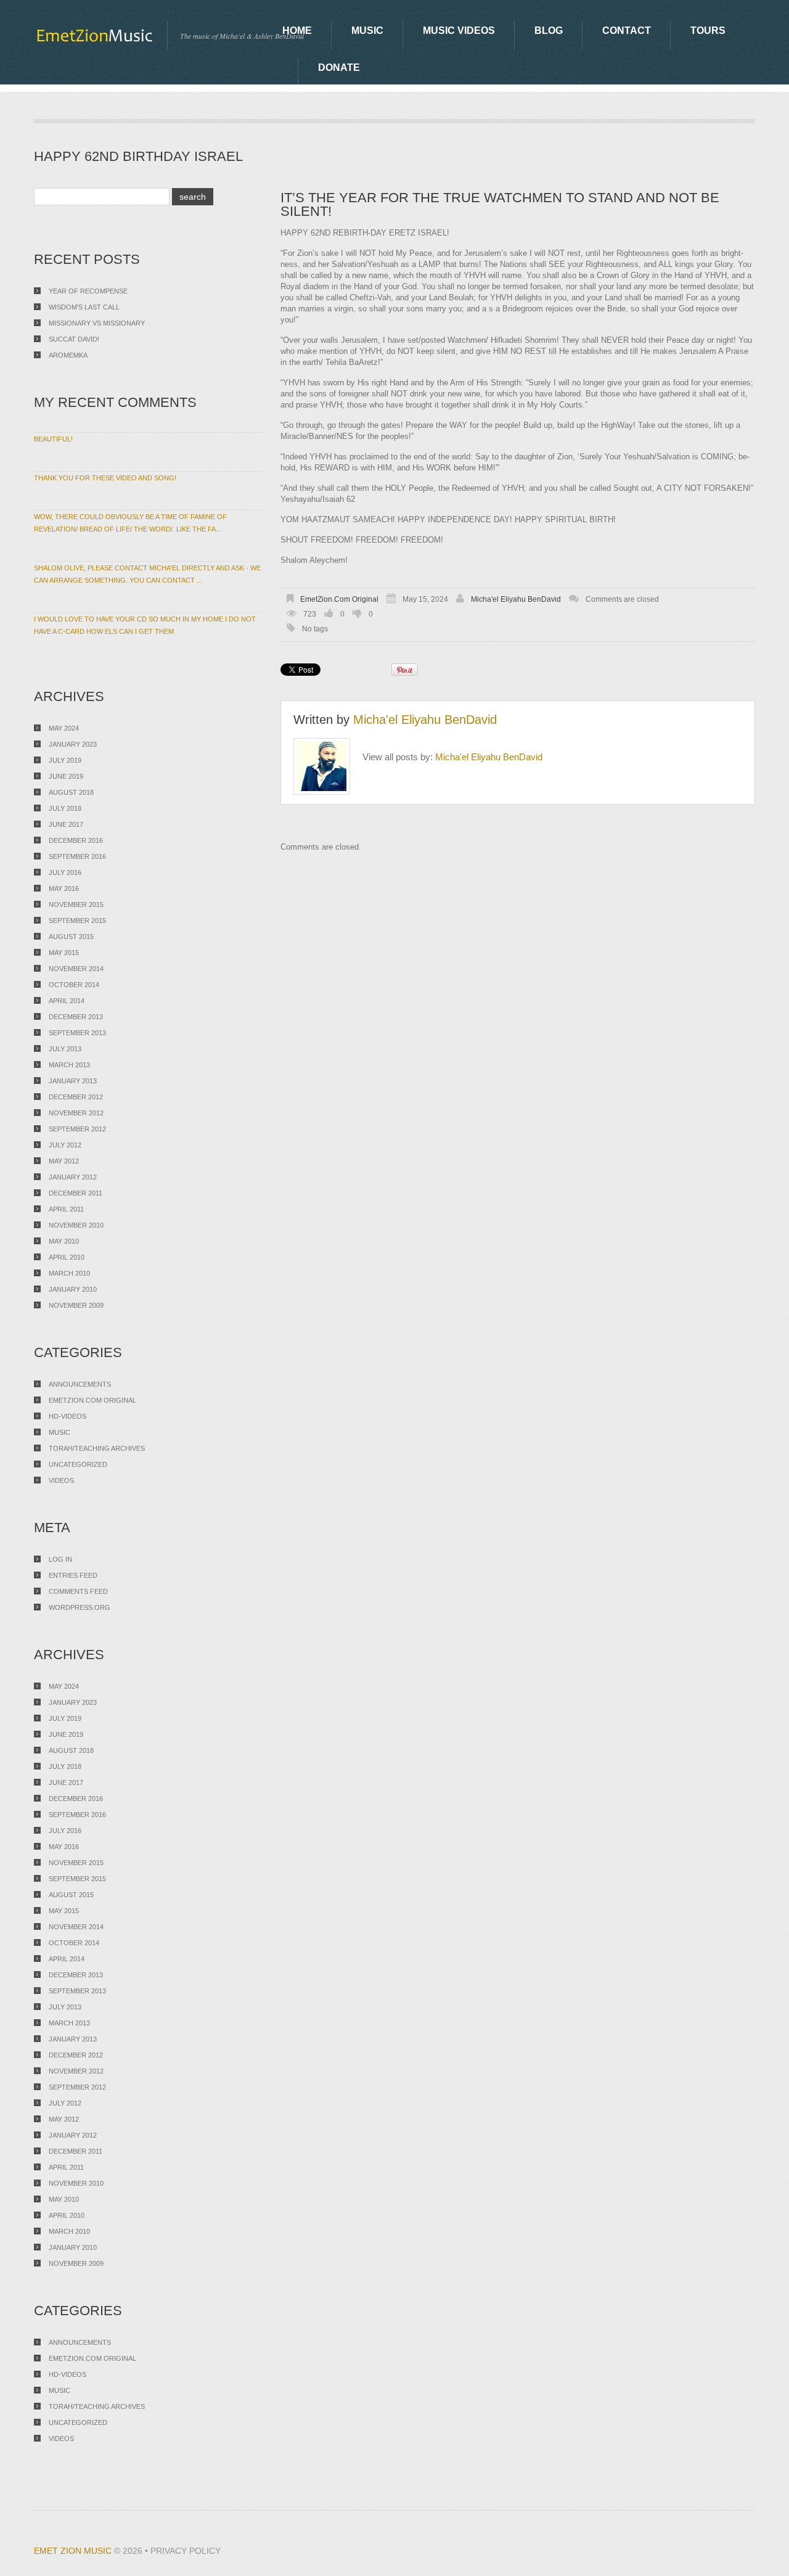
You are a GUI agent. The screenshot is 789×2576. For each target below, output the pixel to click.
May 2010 (64, 1241)
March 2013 (69, 1065)
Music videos (459, 31)
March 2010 (69, 1273)
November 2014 (76, 969)
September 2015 (77, 921)
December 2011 (76, 1193)
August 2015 (71, 937)
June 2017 (66, 824)
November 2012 (76, 1113)
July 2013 (65, 1049)
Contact (627, 31)
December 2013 (76, 1017)
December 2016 (76, 840)
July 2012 (65, 1145)
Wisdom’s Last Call (84, 307)
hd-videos (67, 1416)
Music (367, 31)
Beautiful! (53, 439)
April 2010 (67, 1257)
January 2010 (73, 1289)
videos (61, 1480)
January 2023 (73, 744)
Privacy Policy (186, 2551)
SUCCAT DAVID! (74, 339)
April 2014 (67, 1001)
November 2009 (76, 1305)
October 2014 (74, 985)
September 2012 (77, 1129)
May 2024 (64, 728)
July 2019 (65, 760)
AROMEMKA (68, 355)
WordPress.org (80, 1607)
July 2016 (65, 872)
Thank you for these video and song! (105, 478)
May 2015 (64, 953)
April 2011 (66, 1209)
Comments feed (78, 1591)
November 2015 (76, 904)
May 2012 (64, 1161)
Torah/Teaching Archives (97, 1448)
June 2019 (66, 776)
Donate (339, 68)
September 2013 (77, 1033)
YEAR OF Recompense (88, 291)
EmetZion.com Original (339, 599)
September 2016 (77, 856)
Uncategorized (78, 1464)
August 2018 (71, 792)
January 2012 (73, 1177)
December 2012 (76, 1097)
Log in (60, 1559)
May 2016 (64, 888)
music (59, 1432)
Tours (708, 31)
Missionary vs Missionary (97, 323)
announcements (80, 1384)
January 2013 (73, 1081)
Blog (549, 31)
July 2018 (65, 808)
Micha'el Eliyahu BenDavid (516, 599)
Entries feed (73, 1575)
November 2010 (76, 1225)
